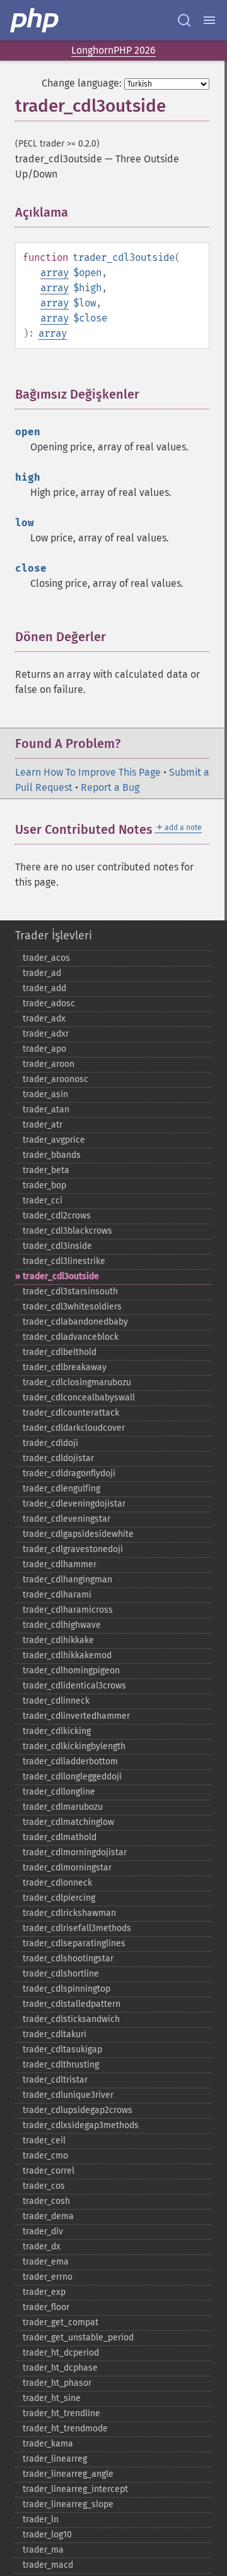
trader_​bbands (52, 1155)
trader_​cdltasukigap (62, 2049)
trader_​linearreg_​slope (68, 2504)
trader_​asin (45, 1094)
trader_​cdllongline (59, 1792)
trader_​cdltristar (55, 2080)
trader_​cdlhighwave (62, 1625)
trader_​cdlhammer (60, 1564)
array (55, 273)
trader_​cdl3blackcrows (67, 1231)
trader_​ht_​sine (52, 2398)
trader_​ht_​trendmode (65, 2429)
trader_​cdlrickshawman (69, 1913)
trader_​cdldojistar (58, 1458)
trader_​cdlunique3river (68, 2095)
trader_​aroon (49, 1064)
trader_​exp (44, 2292)
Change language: (82, 83)
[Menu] (209, 20)
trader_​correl (49, 2171)
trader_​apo (44, 1049)
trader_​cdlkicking (57, 1731)
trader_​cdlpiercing (59, 1898)
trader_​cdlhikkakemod (67, 1655)
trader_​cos (44, 2186)
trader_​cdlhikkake (58, 1640)
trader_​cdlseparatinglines (74, 1943)
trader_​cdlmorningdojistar (75, 1852)
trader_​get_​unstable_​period (78, 2338)
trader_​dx (42, 2247)
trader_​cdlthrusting (61, 2065)
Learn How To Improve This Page (88, 772)
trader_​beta (46, 1170)
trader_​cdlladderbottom (70, 1761)
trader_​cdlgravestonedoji (73, 1549)
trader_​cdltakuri (55, 2034)
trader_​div (43, 2231)
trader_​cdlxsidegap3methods (81, 2125)
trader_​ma (43, 2550)
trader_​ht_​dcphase (60, 2368)
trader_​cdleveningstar (67, 1519)
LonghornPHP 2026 (113, 50)
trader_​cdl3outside (61, 1276)
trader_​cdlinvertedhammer (76, 1716)
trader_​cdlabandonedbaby (75, 1322)
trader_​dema (48, 2216)
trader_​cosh (46, 2201)
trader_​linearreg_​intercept (75, 2489)
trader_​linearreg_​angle (68, 2474)
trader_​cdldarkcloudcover (74, 1428)
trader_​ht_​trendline (61, 2413)
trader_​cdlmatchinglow (68, 1822)
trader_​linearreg (55, 2459)
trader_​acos (46, 958)
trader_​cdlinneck (56, 1701)
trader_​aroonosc (55, 1079)
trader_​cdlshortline (61, 1974)
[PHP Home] (35, 20)
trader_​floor (46, 2307)
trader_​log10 (47, 2535)
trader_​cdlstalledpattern (72, 2004)
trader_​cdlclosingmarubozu (77, 1382)
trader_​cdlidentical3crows (74, 1686)
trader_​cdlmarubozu (63, 1807)
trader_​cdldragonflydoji (69, 1473)
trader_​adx (44, 1019)
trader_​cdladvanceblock (71, 1337)
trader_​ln (41, 2519)
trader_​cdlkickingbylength (74, 1746)
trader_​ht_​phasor (57, 2383)
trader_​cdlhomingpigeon (71, 1670)
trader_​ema (46, 2262)
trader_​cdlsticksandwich (71, 2019)
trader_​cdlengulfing (61, 1489)
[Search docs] (184, 20)
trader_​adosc (49, 1003)
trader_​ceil (44, 2140)
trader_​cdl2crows (57, 1216)
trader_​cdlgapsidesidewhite (78, 1534)
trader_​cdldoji (50, 1443)
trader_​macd (48, 2565)
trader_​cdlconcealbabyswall (79, 1398)
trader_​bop (44, 1185)
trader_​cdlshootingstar (68, 1959)
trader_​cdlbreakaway (65, 1367)
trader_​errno (48, 2277)
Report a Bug (110, 787)
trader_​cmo (45, 2156)
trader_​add (44, 988)
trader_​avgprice (54, 1140)
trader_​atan (46, 1110)
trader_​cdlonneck (57, 1883)
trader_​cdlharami (57, 1595)
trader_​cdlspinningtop (67, 1989)
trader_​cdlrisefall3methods (77, 1928)
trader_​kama (48, 2444)
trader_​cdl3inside (57, 1246)
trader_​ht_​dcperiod (61, 2353)
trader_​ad (42, 973)
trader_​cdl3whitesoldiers (72, 1307)
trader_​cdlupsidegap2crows (78, 2110)
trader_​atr (43, 1125)
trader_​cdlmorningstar (67, 1868)
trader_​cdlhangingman (67, 1580)
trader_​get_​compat (61, 2322)
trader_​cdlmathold (60, 1837)
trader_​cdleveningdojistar (74, 1504)
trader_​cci (43, 1201)
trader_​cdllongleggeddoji (72, 1777)
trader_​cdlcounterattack (71, 1413)
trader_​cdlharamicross (68, 1610)
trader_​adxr (46, 1034)
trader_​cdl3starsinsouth (70, 1291)
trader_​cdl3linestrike (64, 1261)
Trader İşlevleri (54, 936)
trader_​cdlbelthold (60, 1352)
